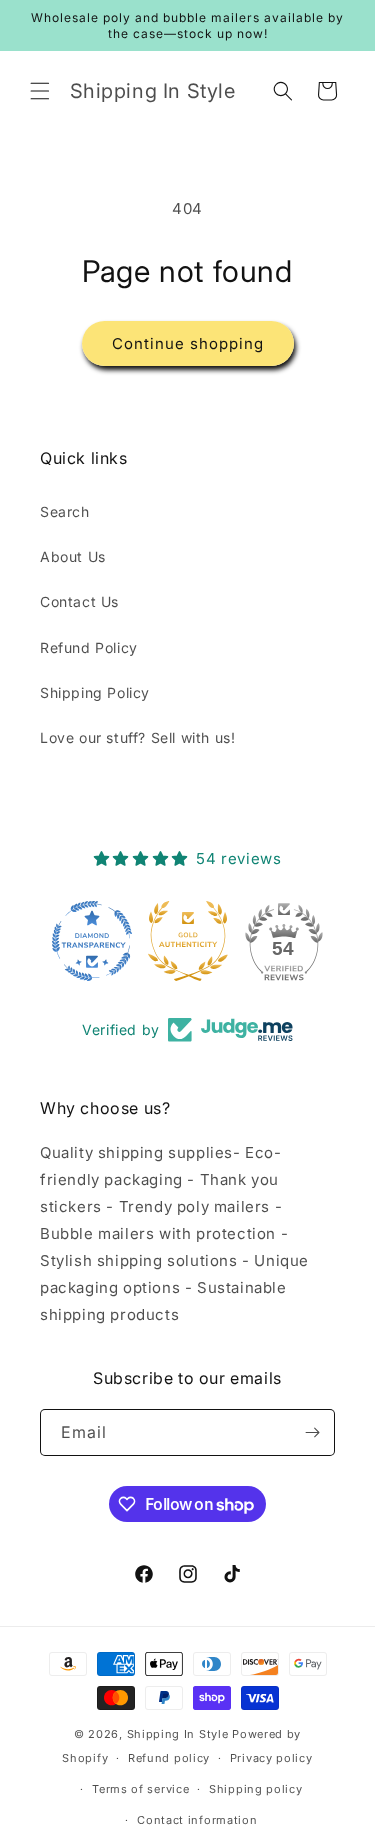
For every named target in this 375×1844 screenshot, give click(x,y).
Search (65, 511)
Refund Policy (89, 647)
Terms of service (140, 1789)
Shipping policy (256, 1789)
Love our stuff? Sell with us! (137, 737)
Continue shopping (188, 343)
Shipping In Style (178, 1734)
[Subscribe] (312, 1432)
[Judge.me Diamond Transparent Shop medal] (92, 941)
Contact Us (79, 601)
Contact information (197, 1820)
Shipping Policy (95, 692)
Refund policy (169, 1758)
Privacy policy (271, 1758)
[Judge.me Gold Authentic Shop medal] (188, 941)
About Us (73, 556)
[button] (40, 91)
